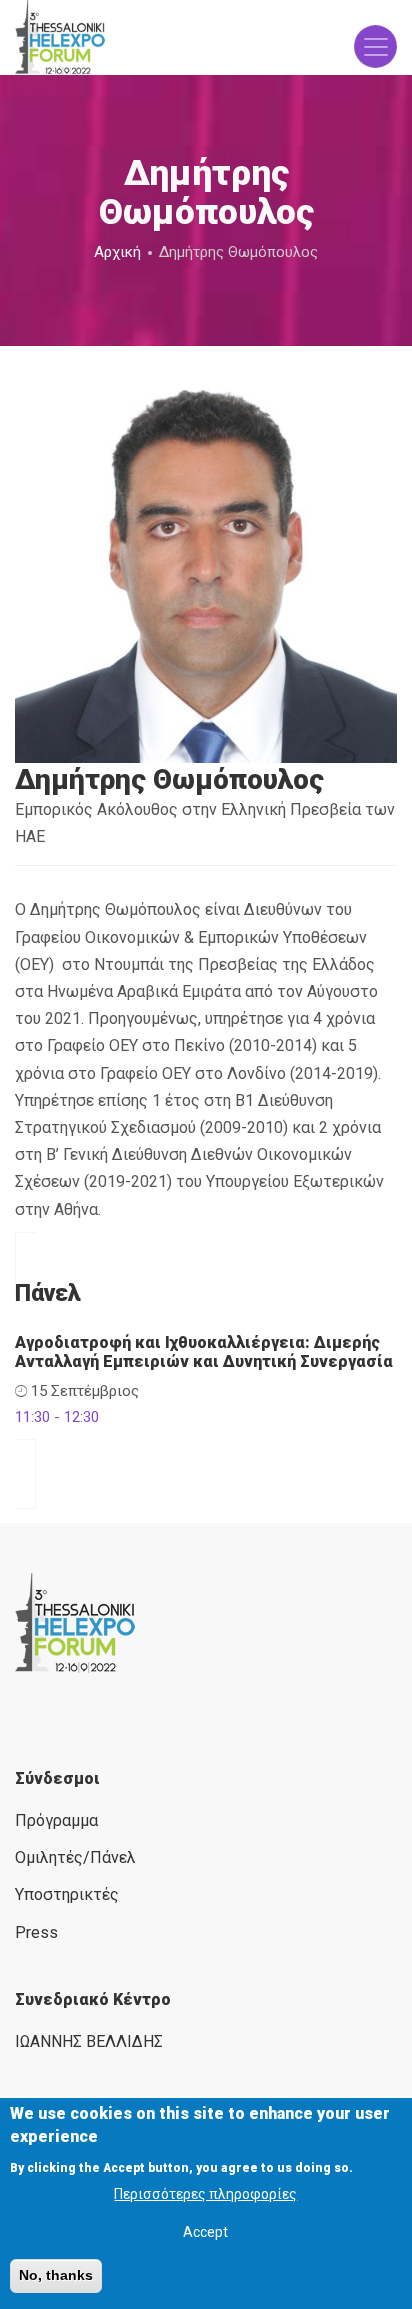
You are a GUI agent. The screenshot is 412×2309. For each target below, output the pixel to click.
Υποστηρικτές (67, 1894)
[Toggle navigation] (375, 46)
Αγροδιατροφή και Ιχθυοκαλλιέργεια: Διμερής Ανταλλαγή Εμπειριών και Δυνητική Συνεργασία (204, 1352)
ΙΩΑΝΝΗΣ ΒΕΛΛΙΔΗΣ (89, 2041)
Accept (205, 2232)
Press (36, 1932)
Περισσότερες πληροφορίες (205, 2194)
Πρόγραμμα (56, 1820)
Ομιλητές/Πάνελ (75, 1857)
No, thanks (56, 2275)
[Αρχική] (60, 37)
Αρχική (117, 252)
